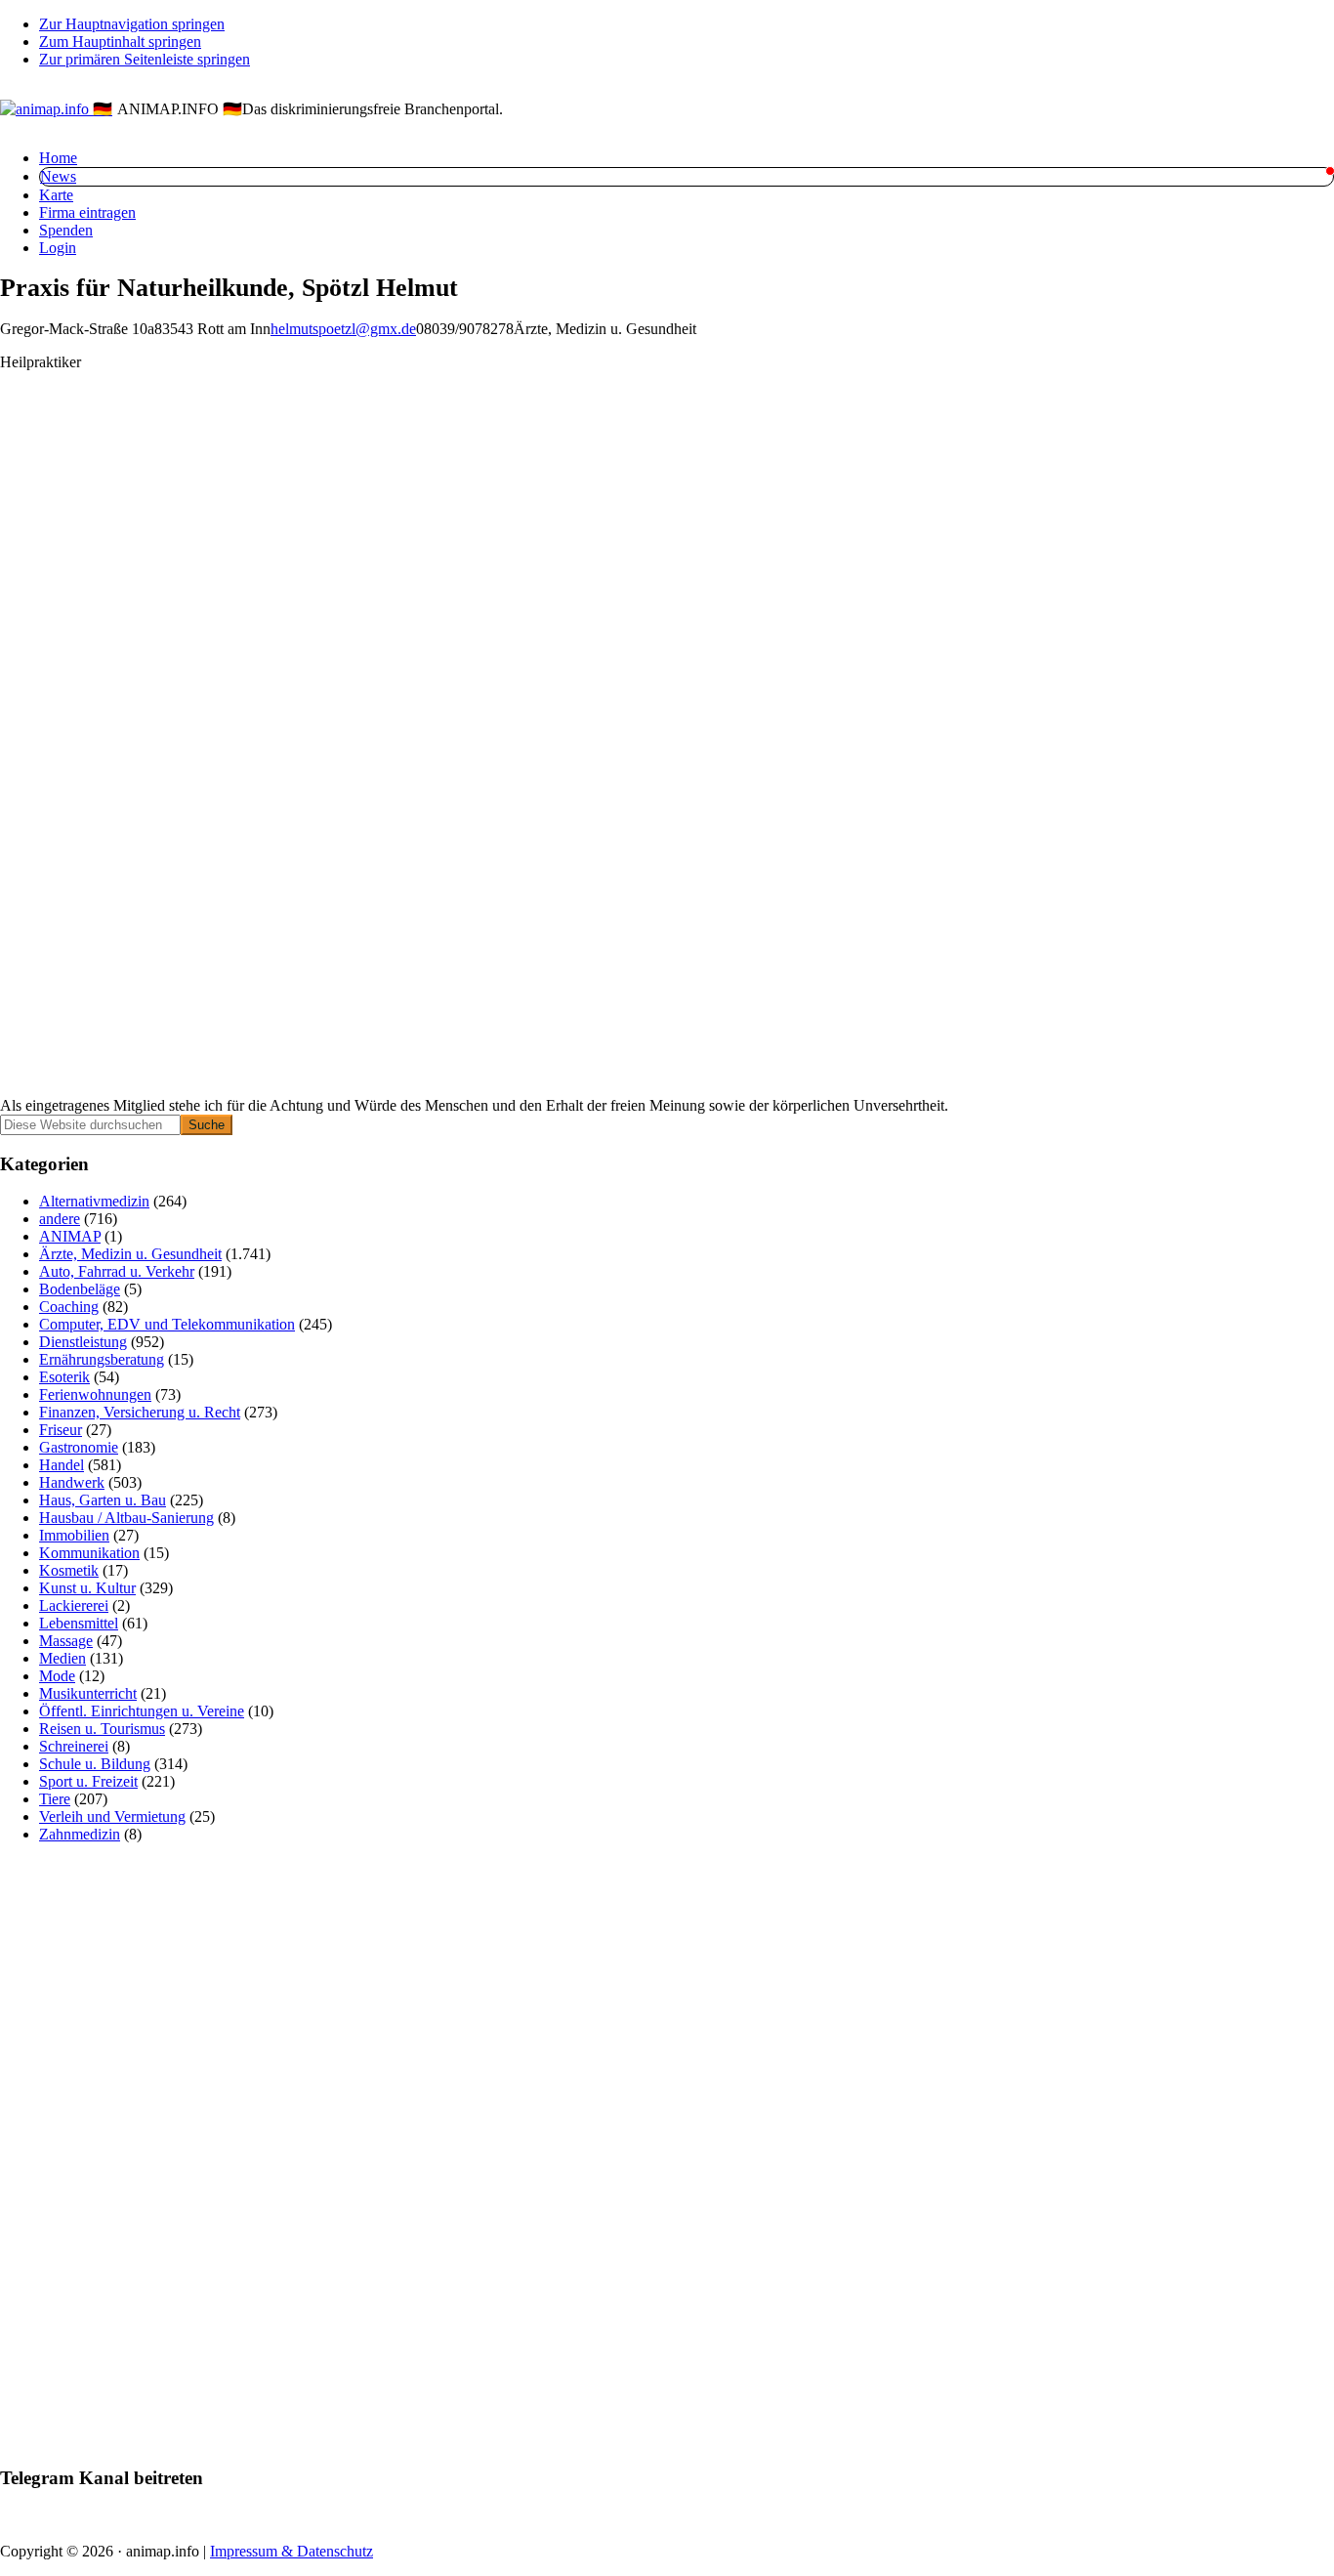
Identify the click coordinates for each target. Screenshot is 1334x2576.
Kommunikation (89, 1553)
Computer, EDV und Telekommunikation (167, 1324)
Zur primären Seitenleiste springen (145, 59)
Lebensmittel (79, 1623)
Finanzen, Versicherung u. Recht (140, 1412)
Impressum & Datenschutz (292, 2551)
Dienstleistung (83, 1342)
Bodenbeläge (80, 1289)
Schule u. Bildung (95, 1764)
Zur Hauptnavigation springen (132, 24)
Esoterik (64, 1377)
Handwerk (72, 1482)
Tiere (55, 1799)
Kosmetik (69, 1570)
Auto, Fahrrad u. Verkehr (117, 1271)
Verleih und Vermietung (112, 1816)
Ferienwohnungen (95, 1394)
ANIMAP (70, 1236)
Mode (57, 1676)
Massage (66, 1641)
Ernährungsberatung (102, 1359)
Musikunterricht (88, 1693)
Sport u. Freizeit (88, 1781)
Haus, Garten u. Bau (103, 1500)
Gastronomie (79, 1447)
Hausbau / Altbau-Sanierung (126, 1518)
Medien (63, 1658)
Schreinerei (74, 1746)
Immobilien (74, 1535)
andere (60, 1219)
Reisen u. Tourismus (102, 1729)
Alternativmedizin (94, 1201)
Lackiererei (74, 1605)
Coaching (69, 1307)
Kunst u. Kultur (87, 1588)
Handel (62, 1465)
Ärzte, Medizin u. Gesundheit (130, 1254)
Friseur (61, 1430)
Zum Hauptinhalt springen (120, 42)
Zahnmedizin (80, 1834)
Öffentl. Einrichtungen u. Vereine (142, 1711)
